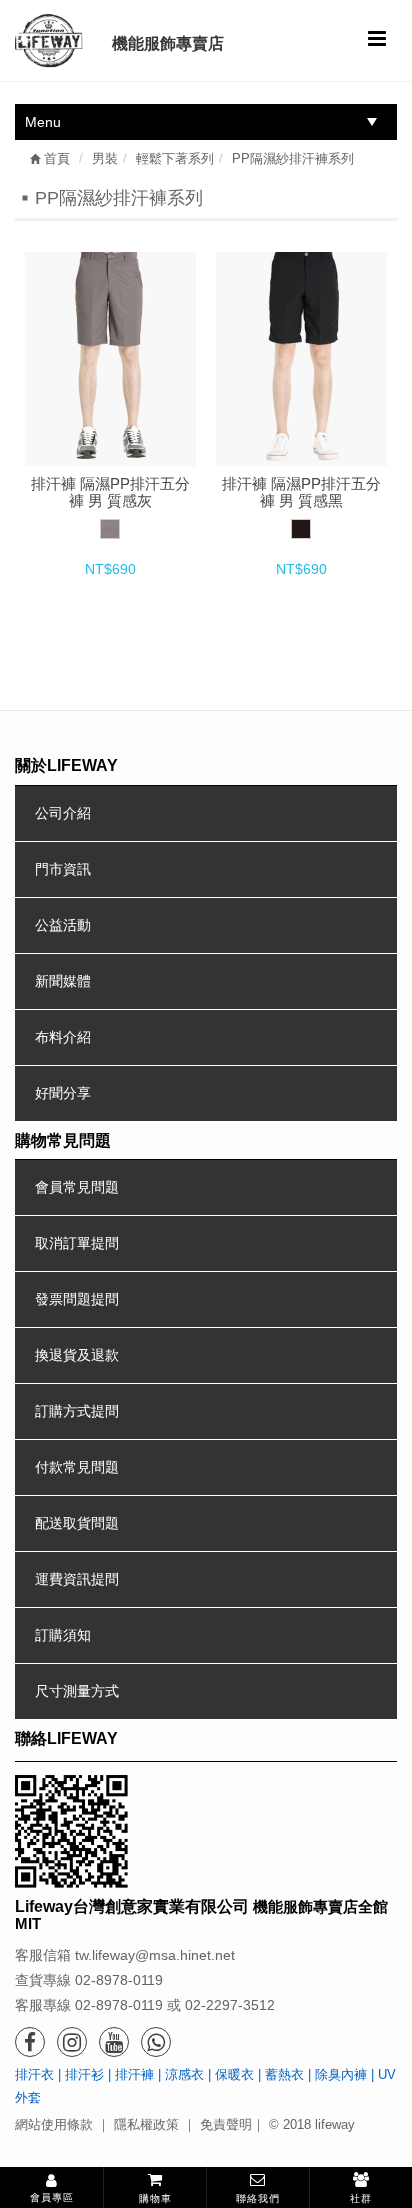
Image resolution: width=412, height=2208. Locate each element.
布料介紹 (63, 1037)
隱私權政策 (146, 2124)
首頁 (55, 158)
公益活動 (63, 925)
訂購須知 (63, 1635)
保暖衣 (234, 2074)
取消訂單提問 (77, 1243)
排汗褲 (134, 2074)
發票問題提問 (77, 1299)
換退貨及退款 (77, 1355)
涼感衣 (184, 2074)
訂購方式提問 (77, 1411)
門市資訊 (63, 869)
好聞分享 (63, 1093)
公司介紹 (63, 813)
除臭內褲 (341, 2074)
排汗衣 (34, 2074)
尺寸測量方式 (77, 1691)
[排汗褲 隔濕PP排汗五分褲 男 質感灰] (110, 359)
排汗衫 (84, 2074)
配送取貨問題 (77, 1523)
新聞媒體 (63, 981)
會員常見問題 (77, 1187)
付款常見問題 (77, 1467)
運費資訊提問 (77, 1579)
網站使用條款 (54, 2124)
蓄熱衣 (284, 2074)
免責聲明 (226, 2124)
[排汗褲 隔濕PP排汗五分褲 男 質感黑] (301, 359)
